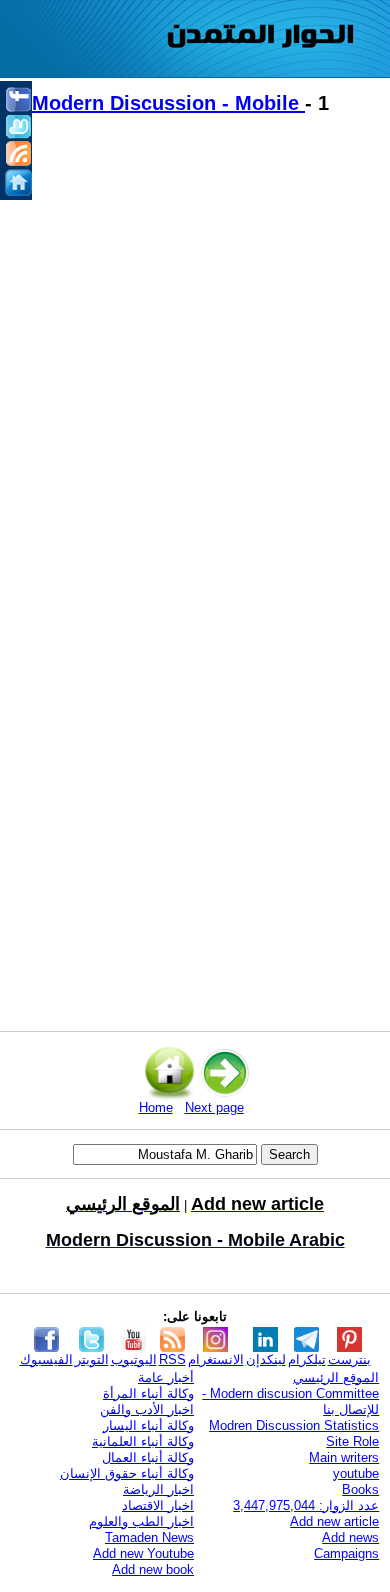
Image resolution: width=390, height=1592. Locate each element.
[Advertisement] (195, 356)
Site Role (352, 1441)
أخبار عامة (166, 1377)
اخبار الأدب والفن (147, 1409)
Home (156, 1107)
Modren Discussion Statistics (294, 1425)
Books (360, 1489)
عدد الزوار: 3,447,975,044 (306, 1505)
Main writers (344, 1457)
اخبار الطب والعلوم (141, 1521)
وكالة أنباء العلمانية (143, 1441)
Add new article (334, 1521)
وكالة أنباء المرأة (148, 1393)
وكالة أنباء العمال (148, 1457)
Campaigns (346, 1553)
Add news (350, 1537)
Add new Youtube (143, 1553)
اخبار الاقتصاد (158, 1505)
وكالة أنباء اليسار (148, 1425)
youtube (356, 1473)
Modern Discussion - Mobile (168, 103)
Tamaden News (149, 1537)
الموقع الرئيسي (336, 1377)
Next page (214, 1107)
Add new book (153, 1569)
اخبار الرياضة (158, 1489)
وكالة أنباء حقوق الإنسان (127, 1473)
